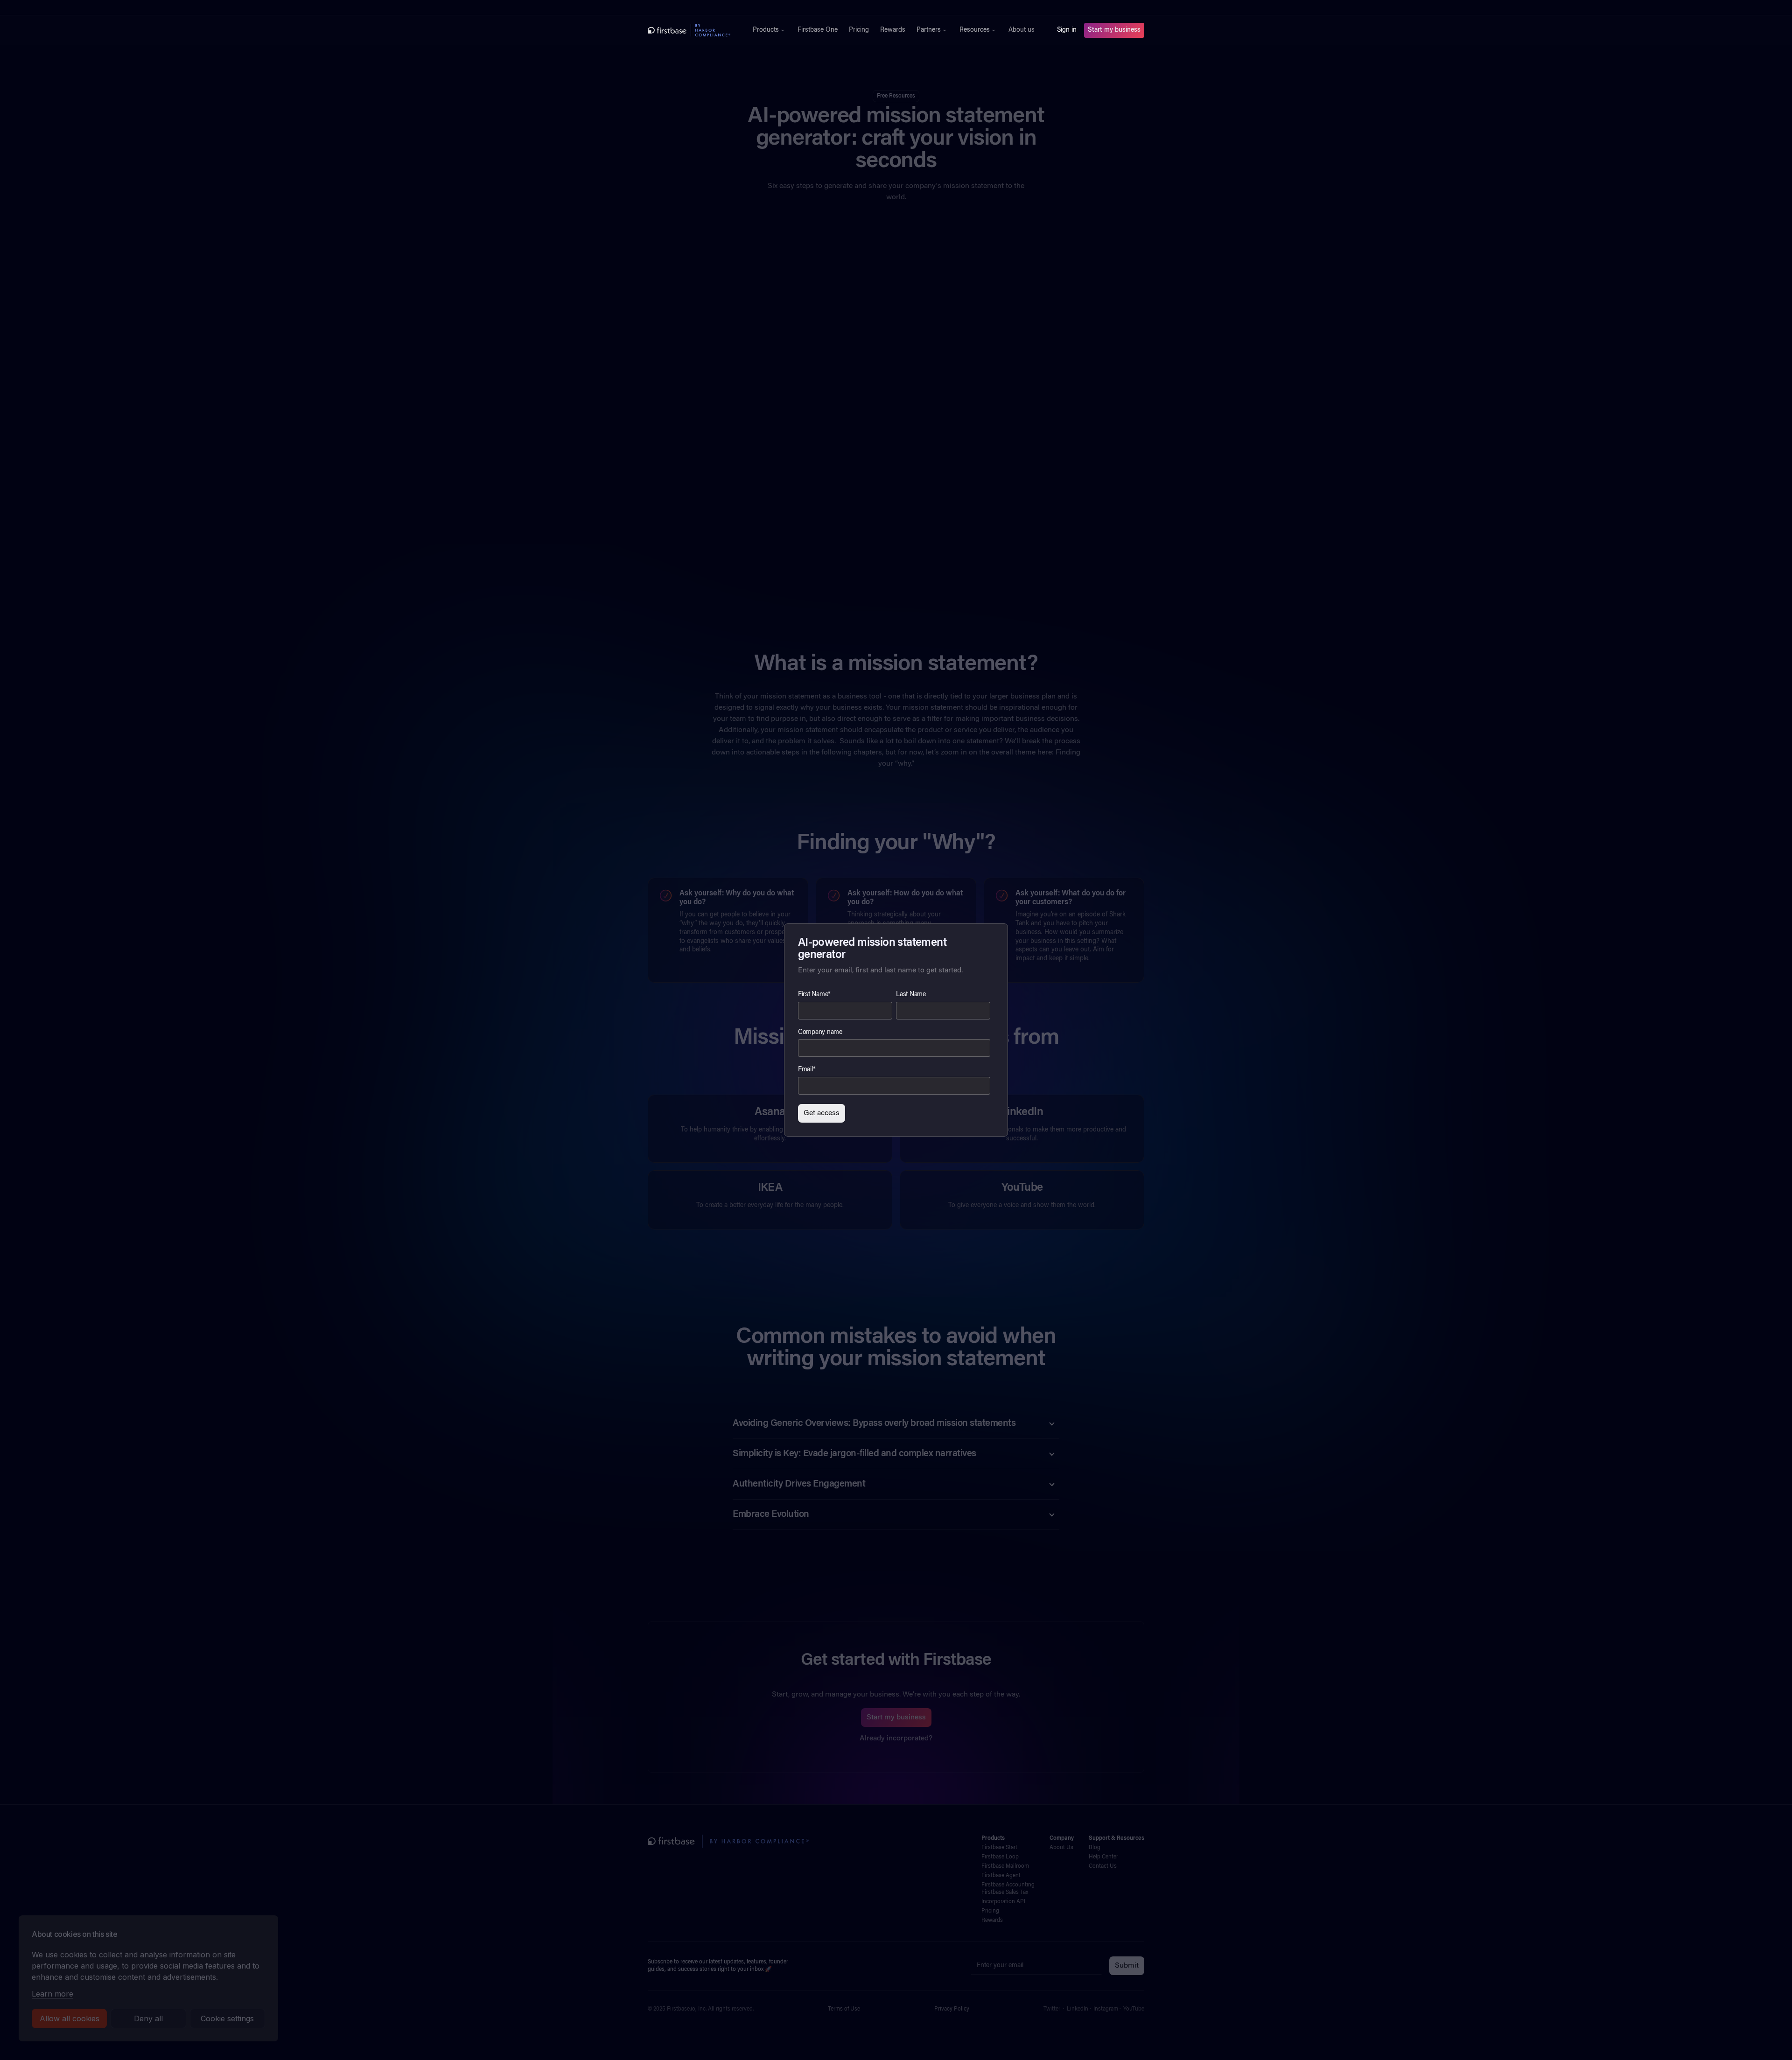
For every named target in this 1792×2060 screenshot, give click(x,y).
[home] (689, 30)
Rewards (893, 30)
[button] (770, 30)
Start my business (1114, 30)
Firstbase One (818, 30)
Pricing (859, 30)
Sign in (1067, 30)
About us (1022, 30)
